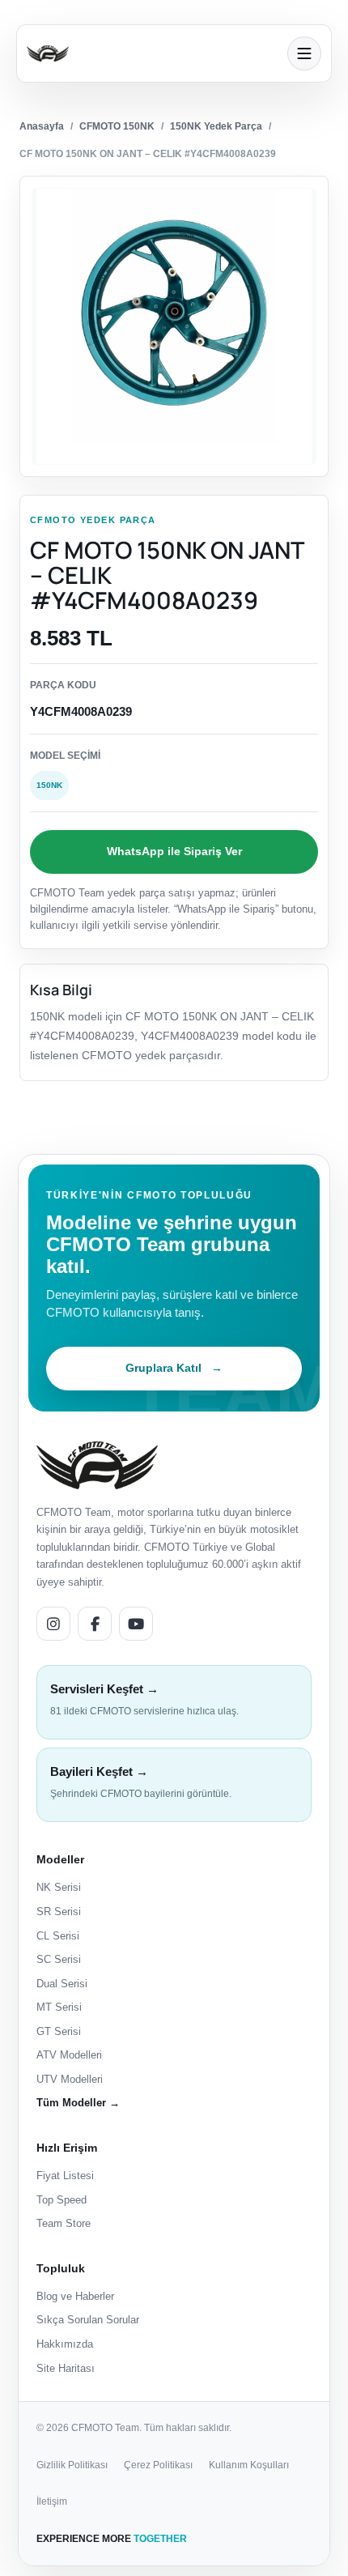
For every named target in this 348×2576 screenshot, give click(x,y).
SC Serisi (59, 1959)
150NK (49, 785)
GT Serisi (59, 2031)
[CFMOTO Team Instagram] (53, 1624)
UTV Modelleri (70, 2079)
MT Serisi (59, 2007)
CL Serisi (58, 1936)
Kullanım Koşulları (249, 2465)
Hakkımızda (65, 2344)
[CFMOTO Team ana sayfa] (97, 1465)
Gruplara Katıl (174, 1368)
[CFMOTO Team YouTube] (136, 1624)
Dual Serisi (62, 1984)
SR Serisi (59, 1912)
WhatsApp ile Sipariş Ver (174, 851)
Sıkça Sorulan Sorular (88, 2320)
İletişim (52, 2501)
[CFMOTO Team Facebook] (95, 1624)
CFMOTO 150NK (117, 126)
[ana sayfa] (152, 53)
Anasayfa (42, 126)
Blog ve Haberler (75, 2296)
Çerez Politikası (158, 2465)
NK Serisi (59, 1887)
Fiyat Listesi (65, 2176)
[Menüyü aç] (304, 53)
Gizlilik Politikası (72, 2465)
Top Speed (62, 2200)
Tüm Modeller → (78, 2103)
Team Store (64, 2223)
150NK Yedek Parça (216, 126)
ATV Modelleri (69, 2055)
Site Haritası (66, 2368)
